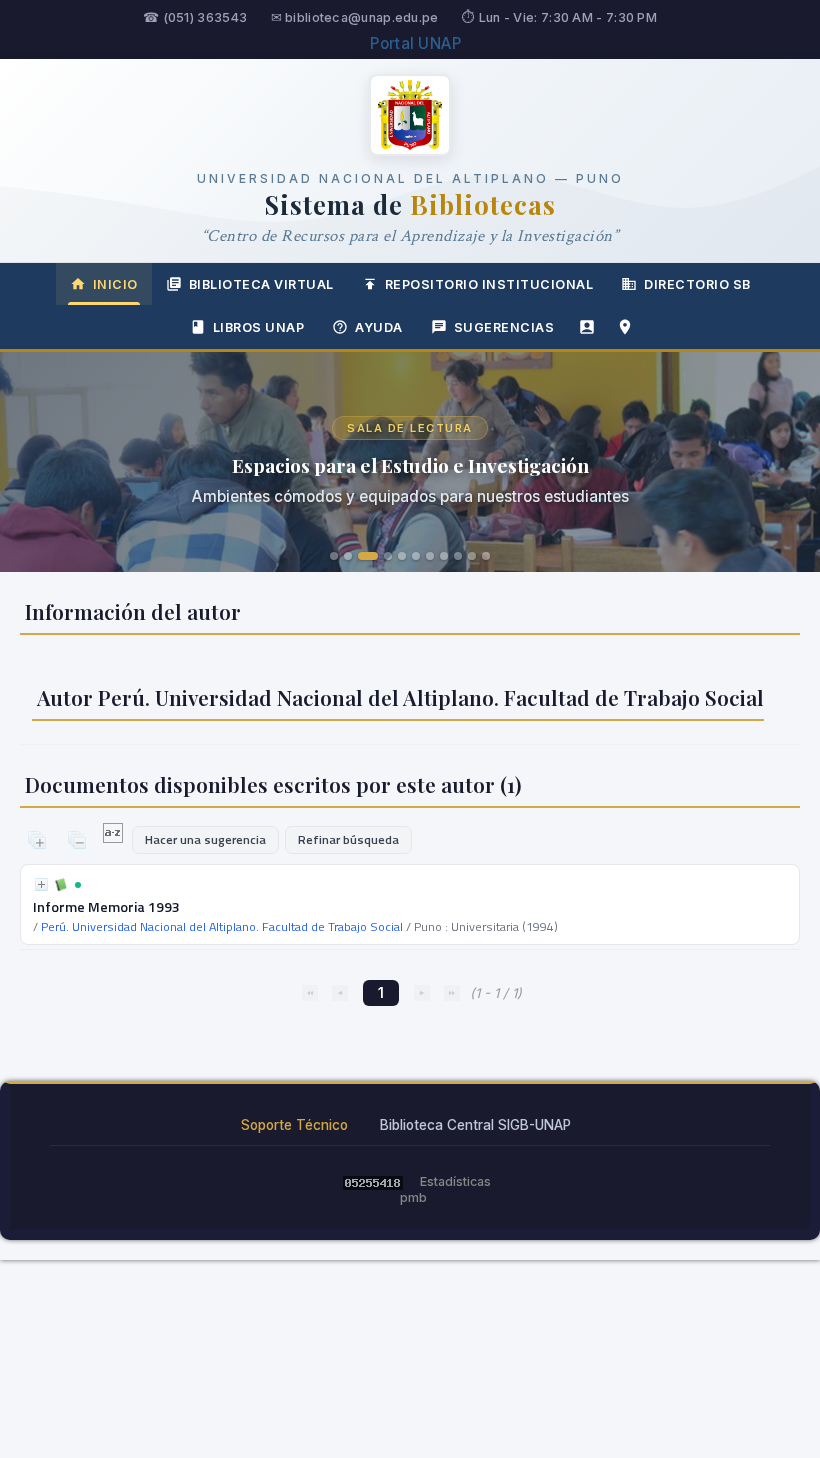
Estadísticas (455, 1181)
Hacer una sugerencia (205, 839)
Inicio (115, 284)
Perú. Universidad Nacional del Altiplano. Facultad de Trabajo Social (222, 926)
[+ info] (41, 884)
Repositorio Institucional (489, 284)
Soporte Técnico (294, 1125)
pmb (413, 1197)
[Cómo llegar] (625, 327)
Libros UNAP (259, 327)
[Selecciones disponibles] (114, 838)
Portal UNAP (415, 43)
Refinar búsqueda (348, 839)
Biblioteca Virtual (261, 284)
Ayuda (379, 327)
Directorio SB (697, 284)
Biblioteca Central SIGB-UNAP (475, 1125)
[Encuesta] (587, 327)
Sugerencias (504, 327)
